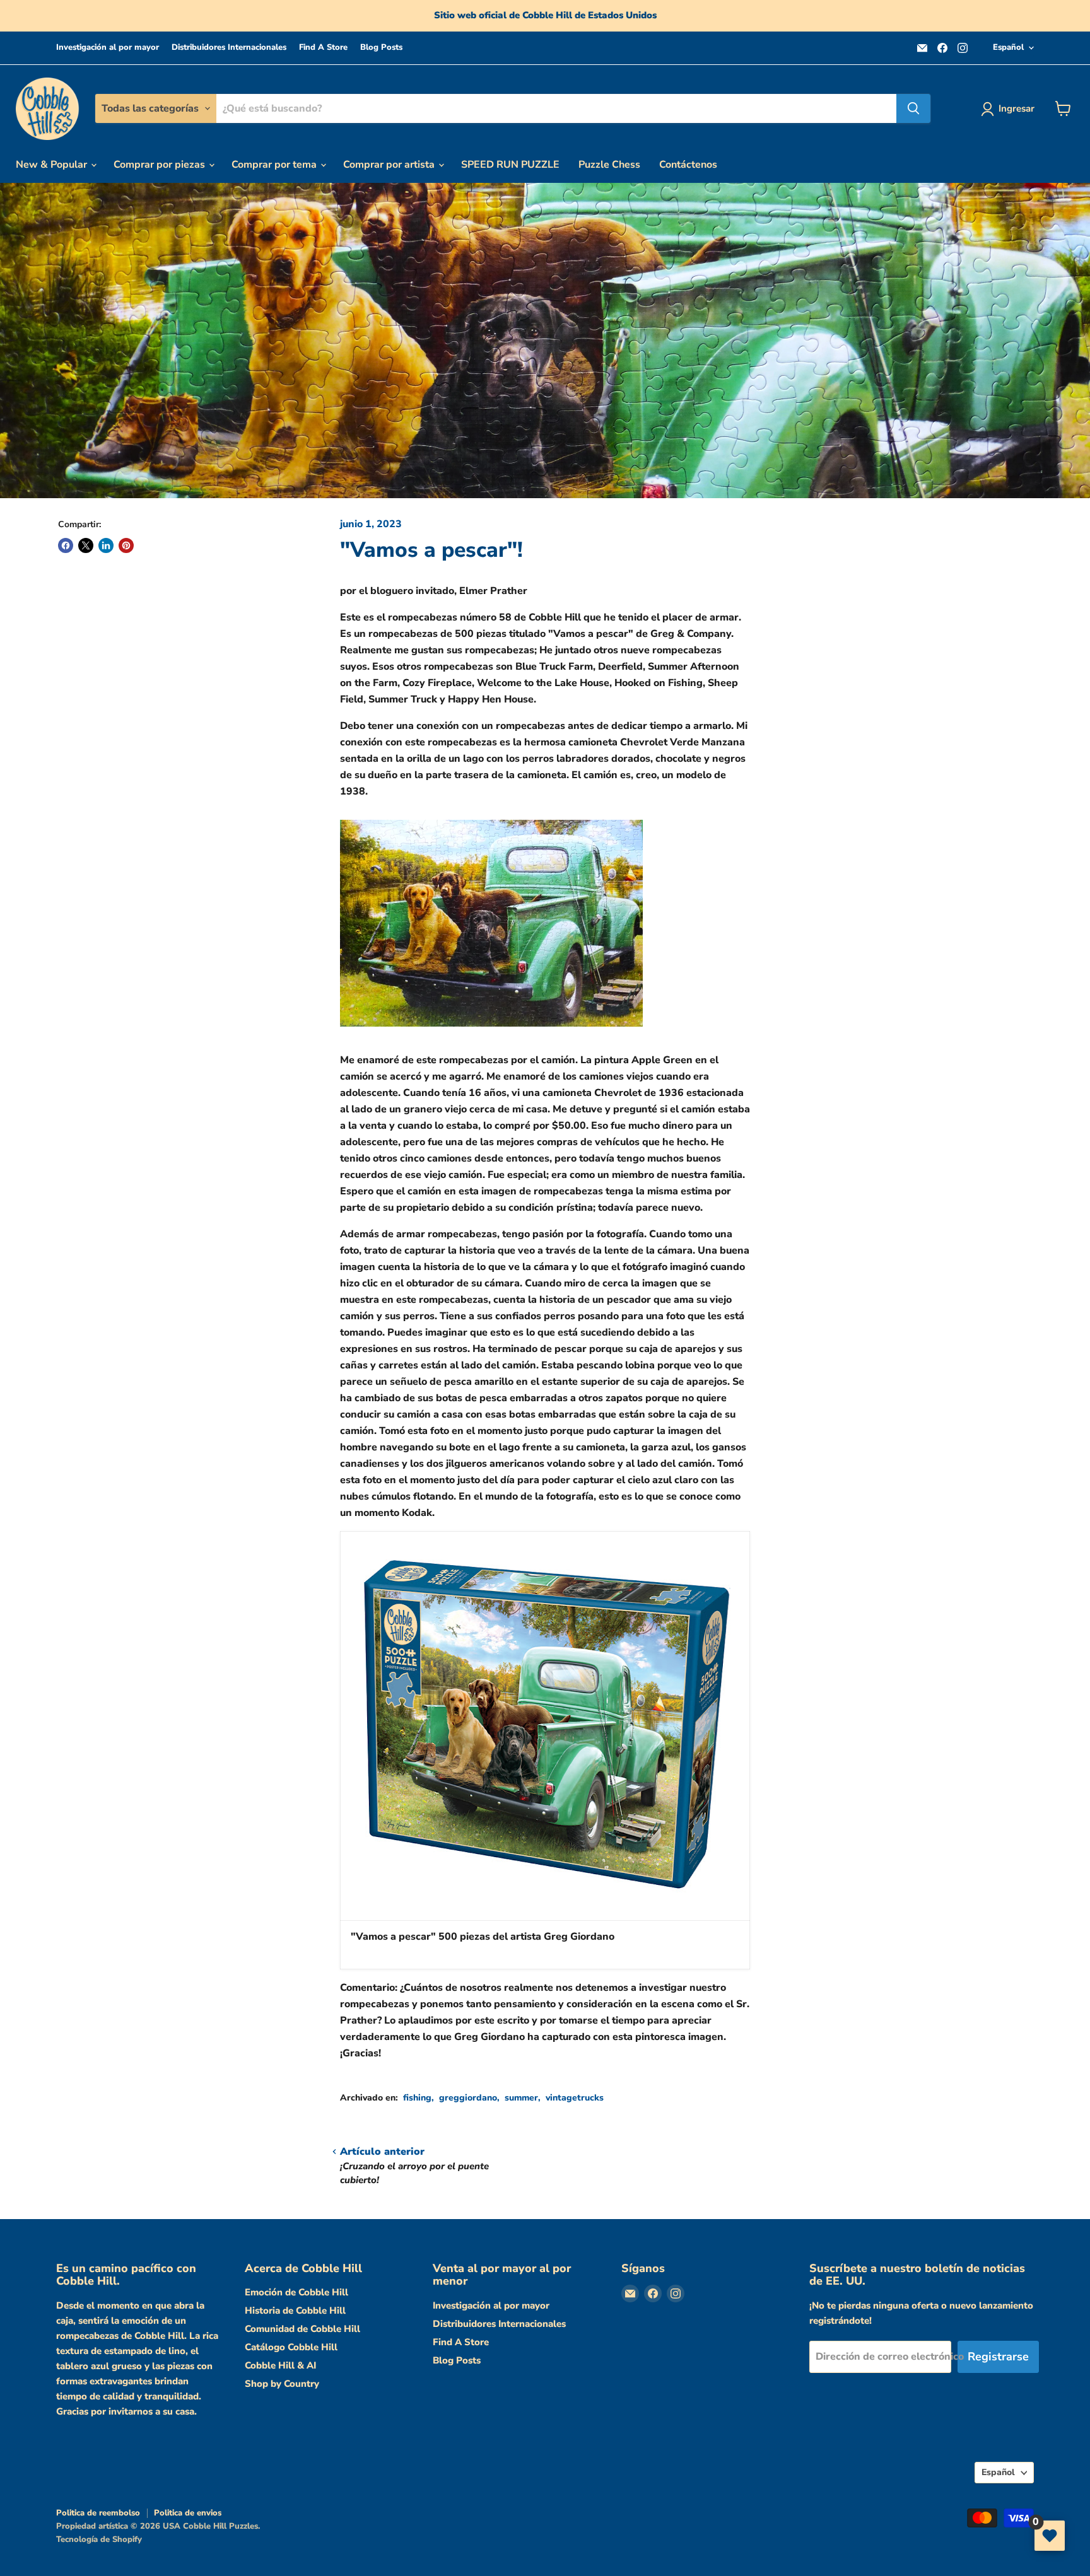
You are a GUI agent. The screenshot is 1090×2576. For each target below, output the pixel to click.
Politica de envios (188, 2513)
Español (1008, 47)
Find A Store (323, 48)
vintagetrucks (575, 2098)
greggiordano (468, 2098)
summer (521, 2098)
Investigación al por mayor (108, 48)
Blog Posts (381, 48)
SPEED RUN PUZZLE (510, 165)
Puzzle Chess (609, 165)
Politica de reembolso (98, 2513)
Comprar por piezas (161, 165)
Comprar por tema (275, 165)
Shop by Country (282, 2384)
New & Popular (53, 165)
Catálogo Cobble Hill (291, 2347)
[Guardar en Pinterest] (126, 545)
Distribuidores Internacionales (229, 48)
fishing (417, 2098)
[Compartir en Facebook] (66, 545)
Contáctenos (688, 165)
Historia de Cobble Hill (295, 2311)
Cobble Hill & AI (280, 2365)
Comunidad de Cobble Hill (302, 2329)
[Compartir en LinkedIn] (106, 545)
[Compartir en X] (86, 545)
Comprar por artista (390, 165)
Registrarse (998, 2357)
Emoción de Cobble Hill (296, 2292)
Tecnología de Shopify (99, 2539)
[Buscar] (913, 108)
